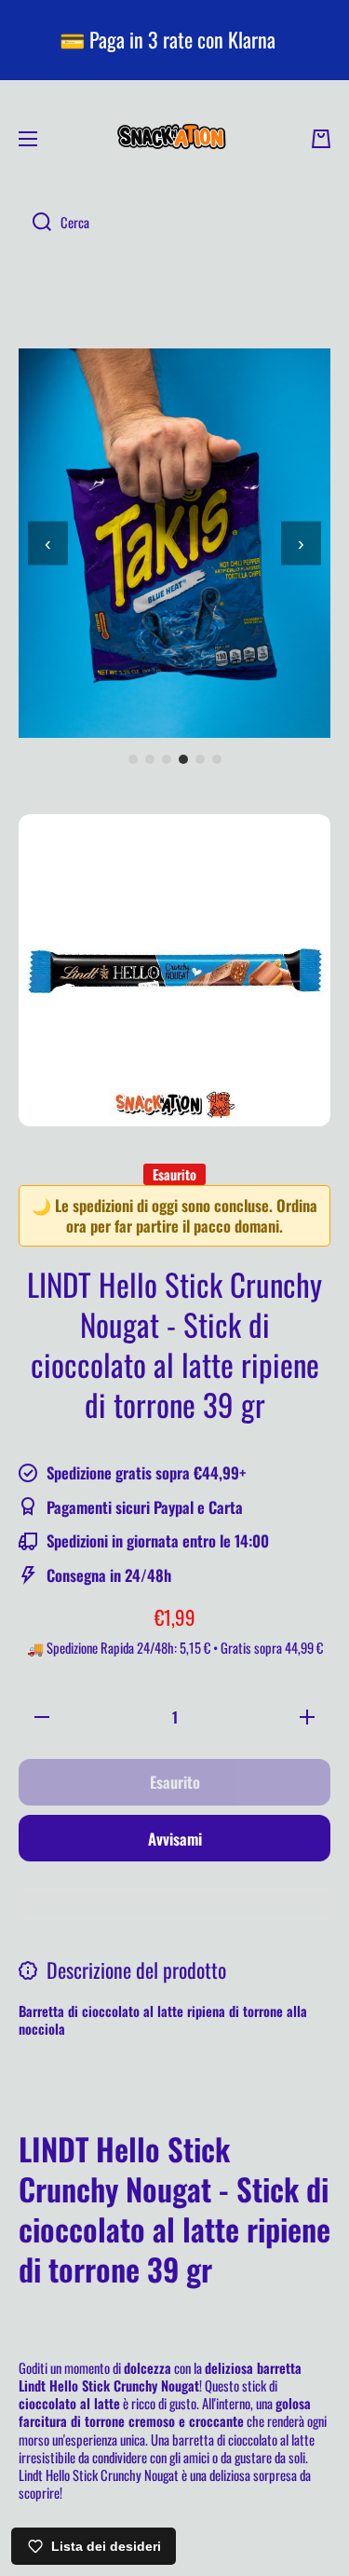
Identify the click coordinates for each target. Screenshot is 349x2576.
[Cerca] (35, 223)
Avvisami (175, 1839)
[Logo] (175, 139)
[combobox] (174, 223)
